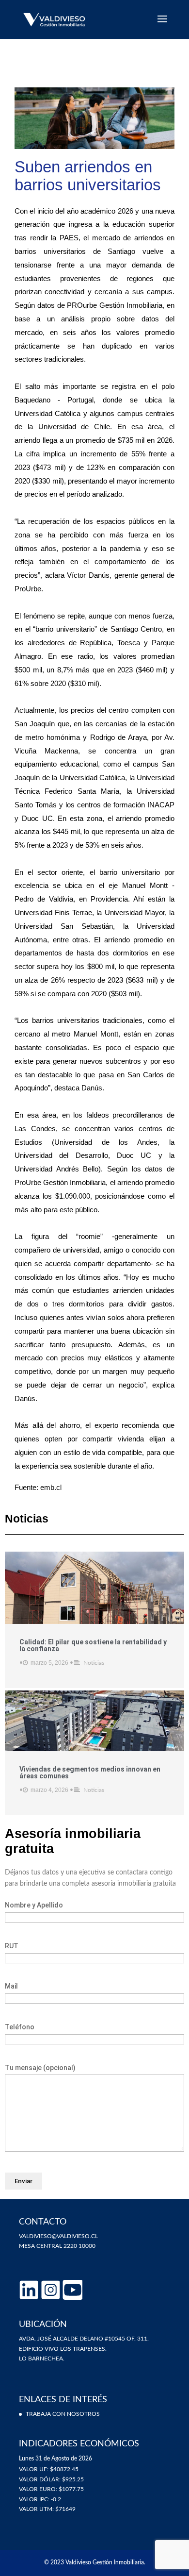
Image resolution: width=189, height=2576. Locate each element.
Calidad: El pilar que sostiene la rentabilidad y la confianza (93, 1645)
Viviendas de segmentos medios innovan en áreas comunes (90, 1773)
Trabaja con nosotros (63, 2414)
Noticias (94, 1663)
